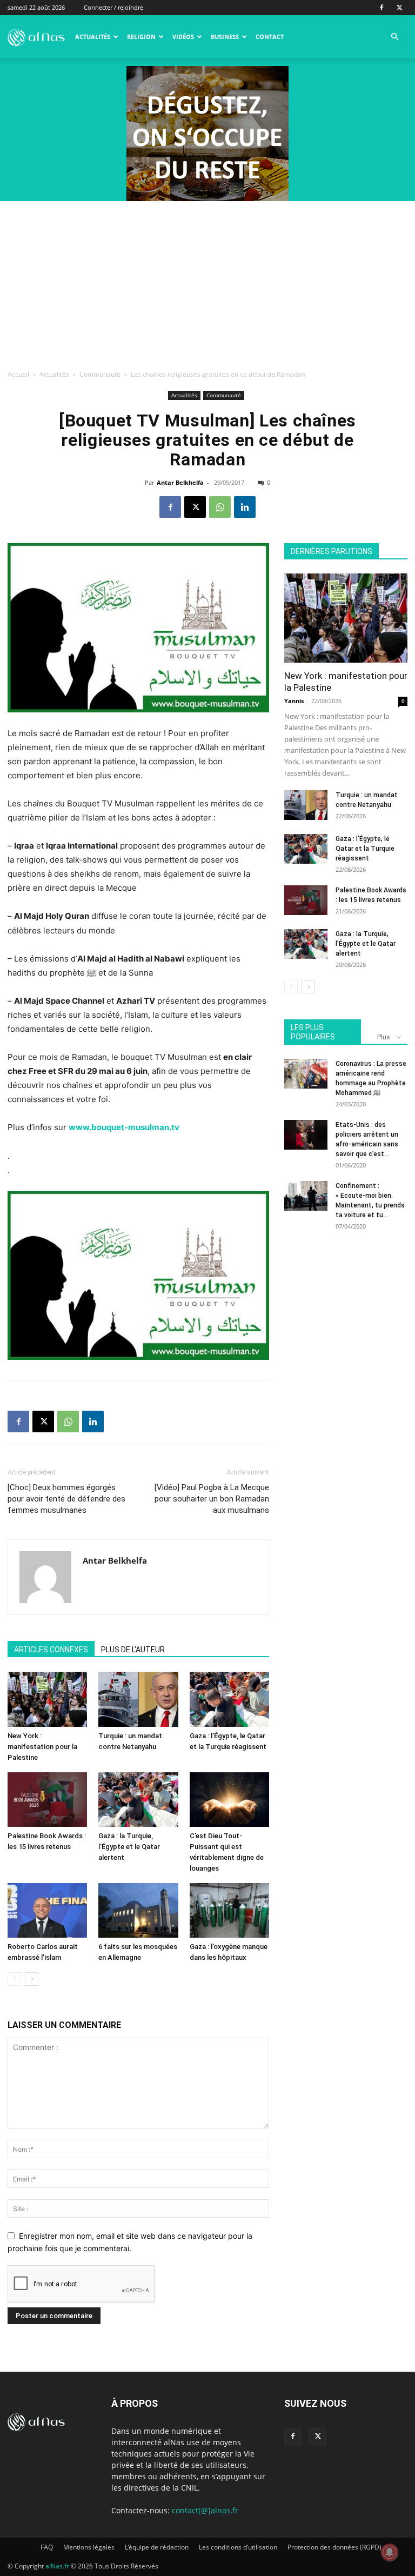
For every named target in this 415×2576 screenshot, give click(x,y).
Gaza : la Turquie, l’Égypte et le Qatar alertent (129, 1847)
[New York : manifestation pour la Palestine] (47, 1699)
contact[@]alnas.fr (205, 2510)
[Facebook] (381, 8)
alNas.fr (57, 2566)
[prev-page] (14, 1979)
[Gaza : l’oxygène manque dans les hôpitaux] (229, 1910)
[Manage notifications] (390, 2552)
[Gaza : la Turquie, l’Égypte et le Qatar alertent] (138, 1800)
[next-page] (32, 1979)
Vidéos (183, 36)
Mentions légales (89, 2547)
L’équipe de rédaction (157, 2547)
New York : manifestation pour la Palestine (42, 1747)
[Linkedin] (245, 507)
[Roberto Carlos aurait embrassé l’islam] (47, 1910)
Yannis (294, 701)
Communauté (100, 374)
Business (225, 36)
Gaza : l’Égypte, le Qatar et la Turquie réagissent (365, 849)
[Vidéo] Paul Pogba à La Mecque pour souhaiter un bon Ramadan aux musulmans (212, 1499)
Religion (141, 36)
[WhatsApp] (220, 507)
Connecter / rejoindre (113, 7)
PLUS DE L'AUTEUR (133, 1650)
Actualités (93, 36)
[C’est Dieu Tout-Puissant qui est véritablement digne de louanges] (229, 1800)
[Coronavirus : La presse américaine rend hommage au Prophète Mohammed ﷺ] (306, 1074)
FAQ (47, 2547)
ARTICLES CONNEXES (51, 1650)
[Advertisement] (207, 282)
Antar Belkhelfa (180, 482)
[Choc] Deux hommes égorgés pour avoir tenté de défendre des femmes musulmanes (66, 1499)
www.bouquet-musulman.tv (124, 1127)
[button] (394, 37)
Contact (270, 36)
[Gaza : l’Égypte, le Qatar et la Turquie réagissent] (229, 1699)
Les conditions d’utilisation (238, 2547)
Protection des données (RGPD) (334, 2547)
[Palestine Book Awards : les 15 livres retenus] (47, 1800)
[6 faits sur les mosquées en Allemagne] (138, 1910)
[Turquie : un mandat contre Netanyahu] (138, 1699)
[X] (399, 8)
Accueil (18, 374)
